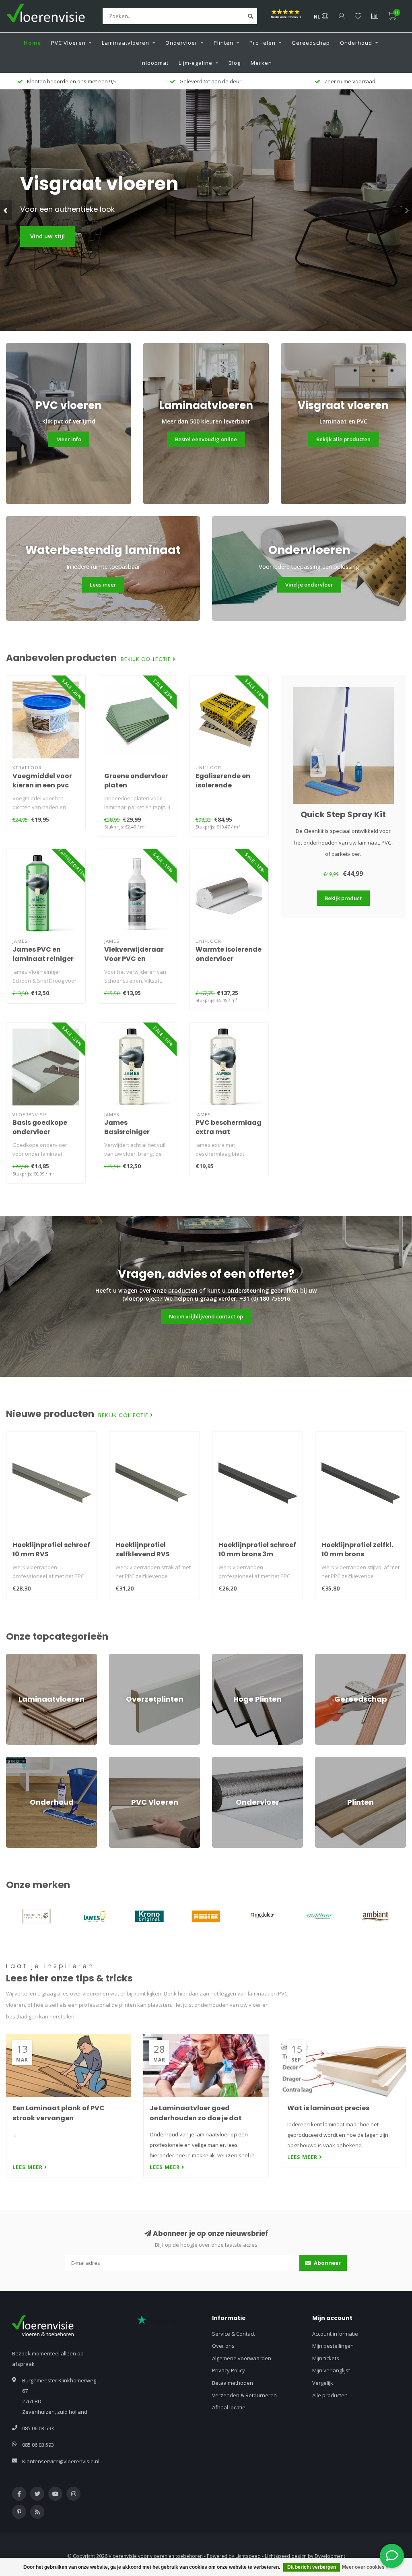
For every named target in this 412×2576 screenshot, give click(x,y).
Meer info (69, 439)
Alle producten (330, 2395)
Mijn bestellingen (333, 2346)
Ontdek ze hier (52, 236)
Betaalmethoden (233, 2383)
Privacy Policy (229, 2370)
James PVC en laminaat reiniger (43, 954)
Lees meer (103, 585)
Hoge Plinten (228, 1657)
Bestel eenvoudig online (206, 439)
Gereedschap (311, 43)
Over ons (223, 2346)
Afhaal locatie (229, 2407)
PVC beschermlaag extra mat (229, 1127)
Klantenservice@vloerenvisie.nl (61, 2461)
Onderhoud (356, 43)
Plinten (224, 43)
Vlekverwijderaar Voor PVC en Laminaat (134, 959)
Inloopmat (154, 63)
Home (32, 43)
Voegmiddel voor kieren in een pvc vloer (42, 785)
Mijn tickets (326, 2358)
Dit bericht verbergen (312, 2567)
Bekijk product (343, 898)
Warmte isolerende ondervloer (229, 954)
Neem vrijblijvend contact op (206, 1316)
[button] (6, 210)
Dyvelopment (330, 2556)
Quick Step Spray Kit (343, 814)
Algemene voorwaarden (242, 2358)
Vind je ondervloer (309, 585)
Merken (261, 63)
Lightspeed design (286, 2556)
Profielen (263, 43)
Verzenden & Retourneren (244, 2395)
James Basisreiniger (127, 1127)
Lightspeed (248, 2556)
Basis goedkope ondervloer (40, 1127)
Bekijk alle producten (343, 439)
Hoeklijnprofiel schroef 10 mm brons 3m (257, 1549)
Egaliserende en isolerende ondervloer (223, 785)
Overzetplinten (127, 1657)
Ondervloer (181, 43)
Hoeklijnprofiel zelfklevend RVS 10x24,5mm (143, 1554)
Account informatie (335, 2334)
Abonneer (327, 2263)
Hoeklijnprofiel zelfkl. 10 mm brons (357, 1549)
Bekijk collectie (147, 659)
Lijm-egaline (196, 63)
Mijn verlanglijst (331, 2370)
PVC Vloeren (68, 43)
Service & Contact (233, 2334)
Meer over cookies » (365, 2567)
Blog (235, 63)
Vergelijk (323, 2383)
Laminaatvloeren (126, 43)
